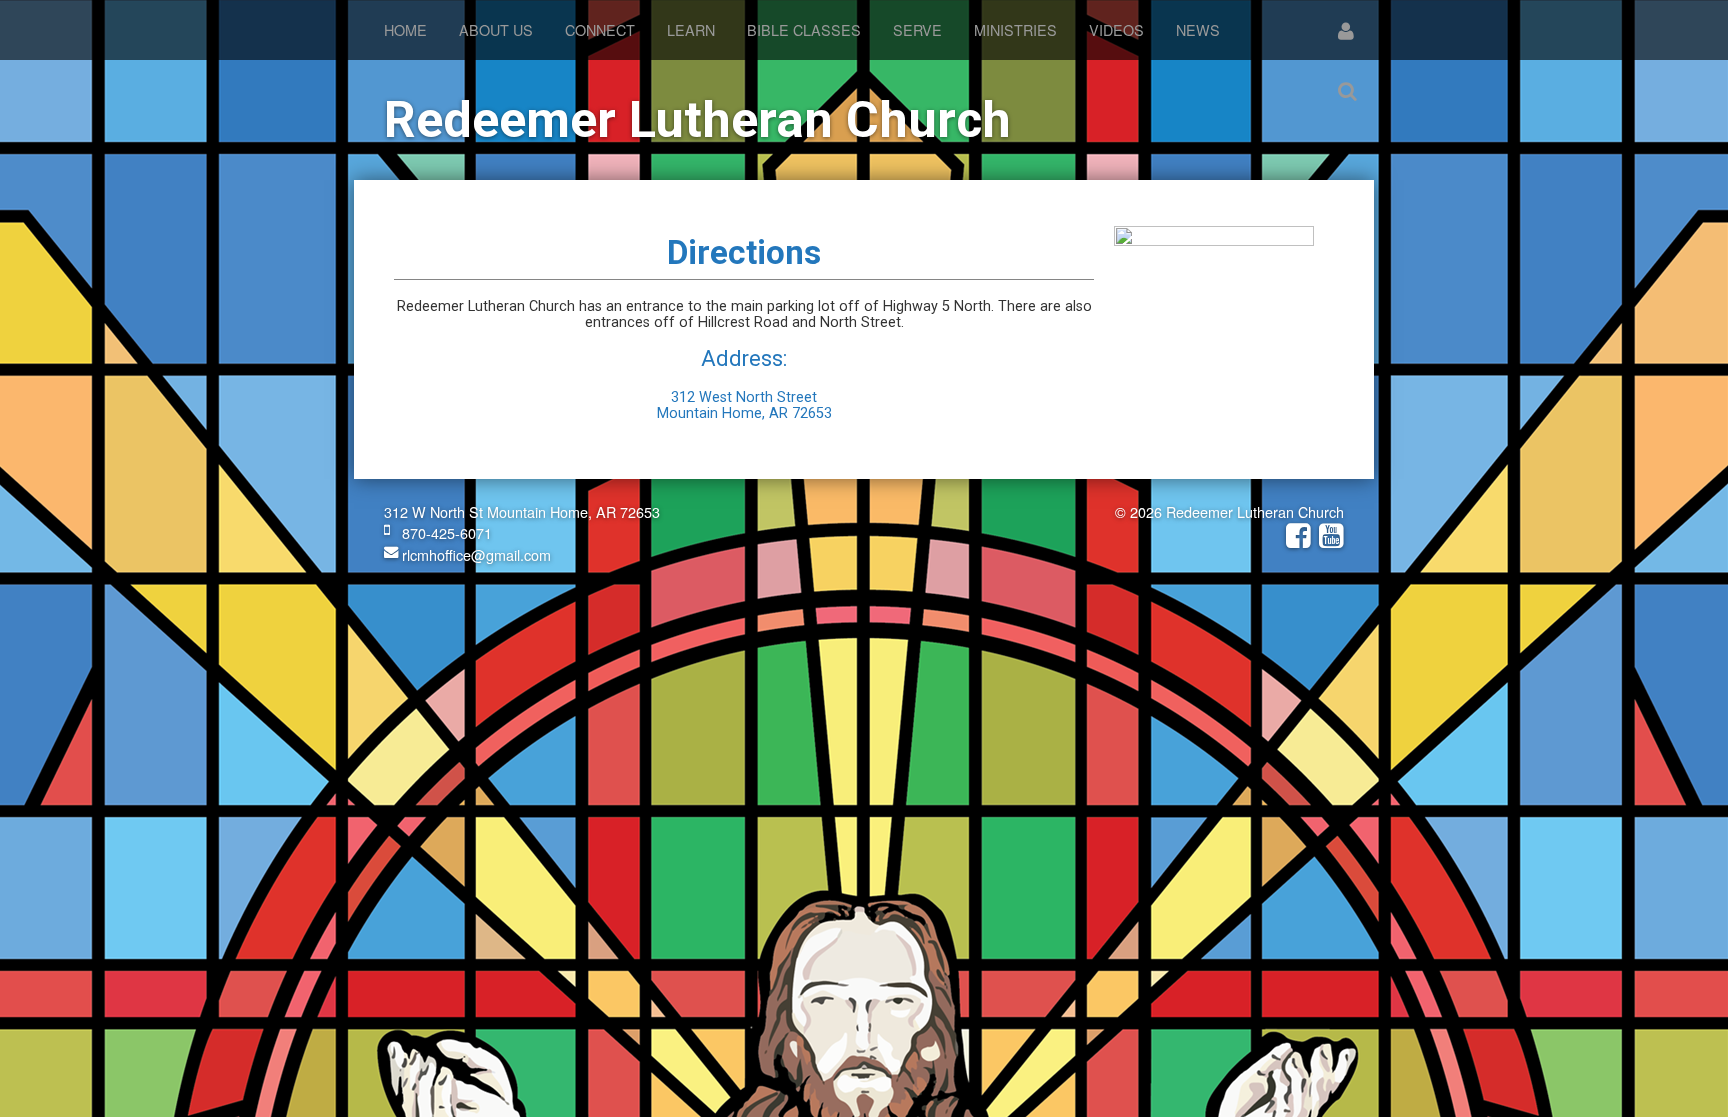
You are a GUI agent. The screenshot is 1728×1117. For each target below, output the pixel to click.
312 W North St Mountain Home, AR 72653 (522, 511)
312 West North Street (744, 397)
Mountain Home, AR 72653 (744, 413)
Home (405, 29)
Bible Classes (804, 29)
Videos (1116, 29)
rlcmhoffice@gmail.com (474, 554)
